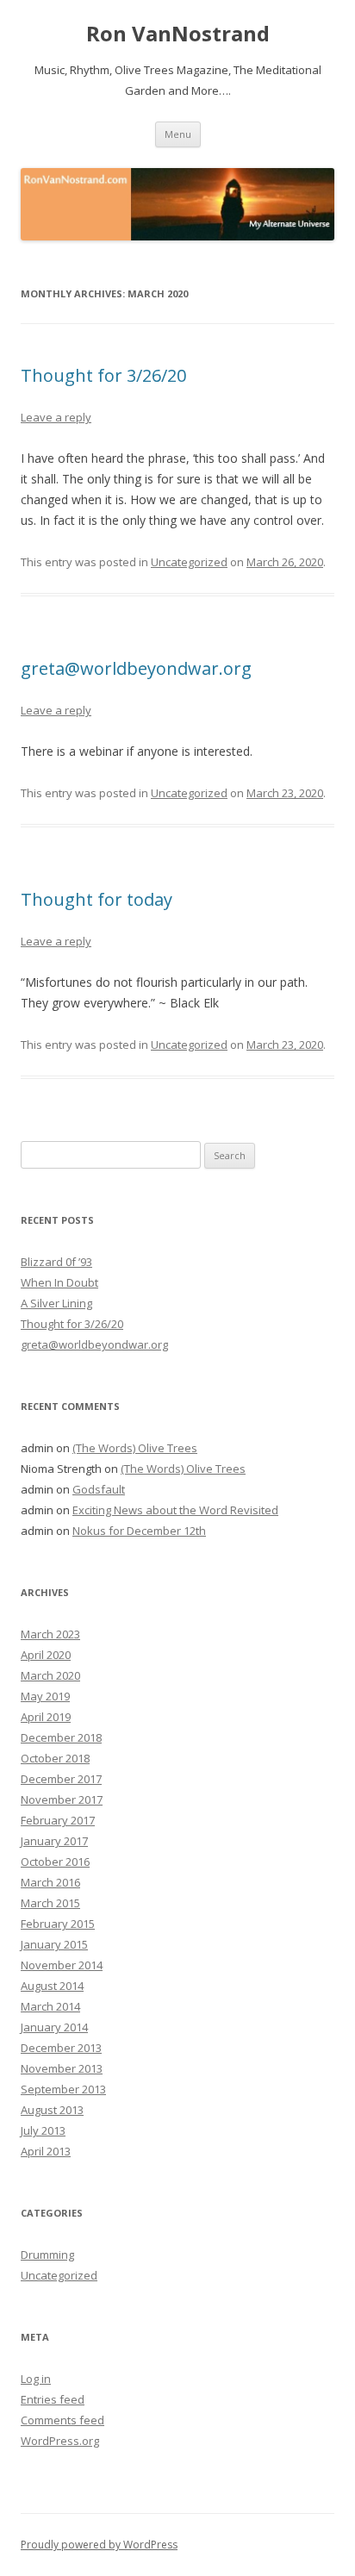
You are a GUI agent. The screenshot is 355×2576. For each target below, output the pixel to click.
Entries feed (53, 2399)
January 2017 (54, 1841)
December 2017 (61, 1779)
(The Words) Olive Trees (135, 1448)
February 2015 (58, 1924)
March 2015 (50, 1903)
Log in (36, 2379)
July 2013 (43, 2130)
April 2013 (46, 2151)
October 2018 (55, 1758)
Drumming (47, 2255)
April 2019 (46, 1717)
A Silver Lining (56, 1303)
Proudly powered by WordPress (99, 2545)
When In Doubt (59, 1282)
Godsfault (99, 1489)
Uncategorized (189, 562)
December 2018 (61, 1737)
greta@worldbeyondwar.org (136, 668)
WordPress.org (60, 2441)
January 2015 (54, 1944)
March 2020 (50, 1675)
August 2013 (52, 2110)
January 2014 (54, 2027)
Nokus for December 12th (139, 1531)
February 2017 (58, 1820)
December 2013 (61, 2048)
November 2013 (62, 2068)
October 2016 (55, 1862)
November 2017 (62, 1799)
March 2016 (50, 1882)
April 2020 (46, 1655)
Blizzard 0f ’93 (56, 1262)
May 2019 (45, 1696)
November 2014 (62, 1965)
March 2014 (50, 2006)
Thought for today (97, 899)
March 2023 (50, 1634)
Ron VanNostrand (178, 34)
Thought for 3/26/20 (103, 375)
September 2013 (63, 2089)
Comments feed (62, 2420)
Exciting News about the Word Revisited (175, 1510)
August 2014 (52, 1986)
